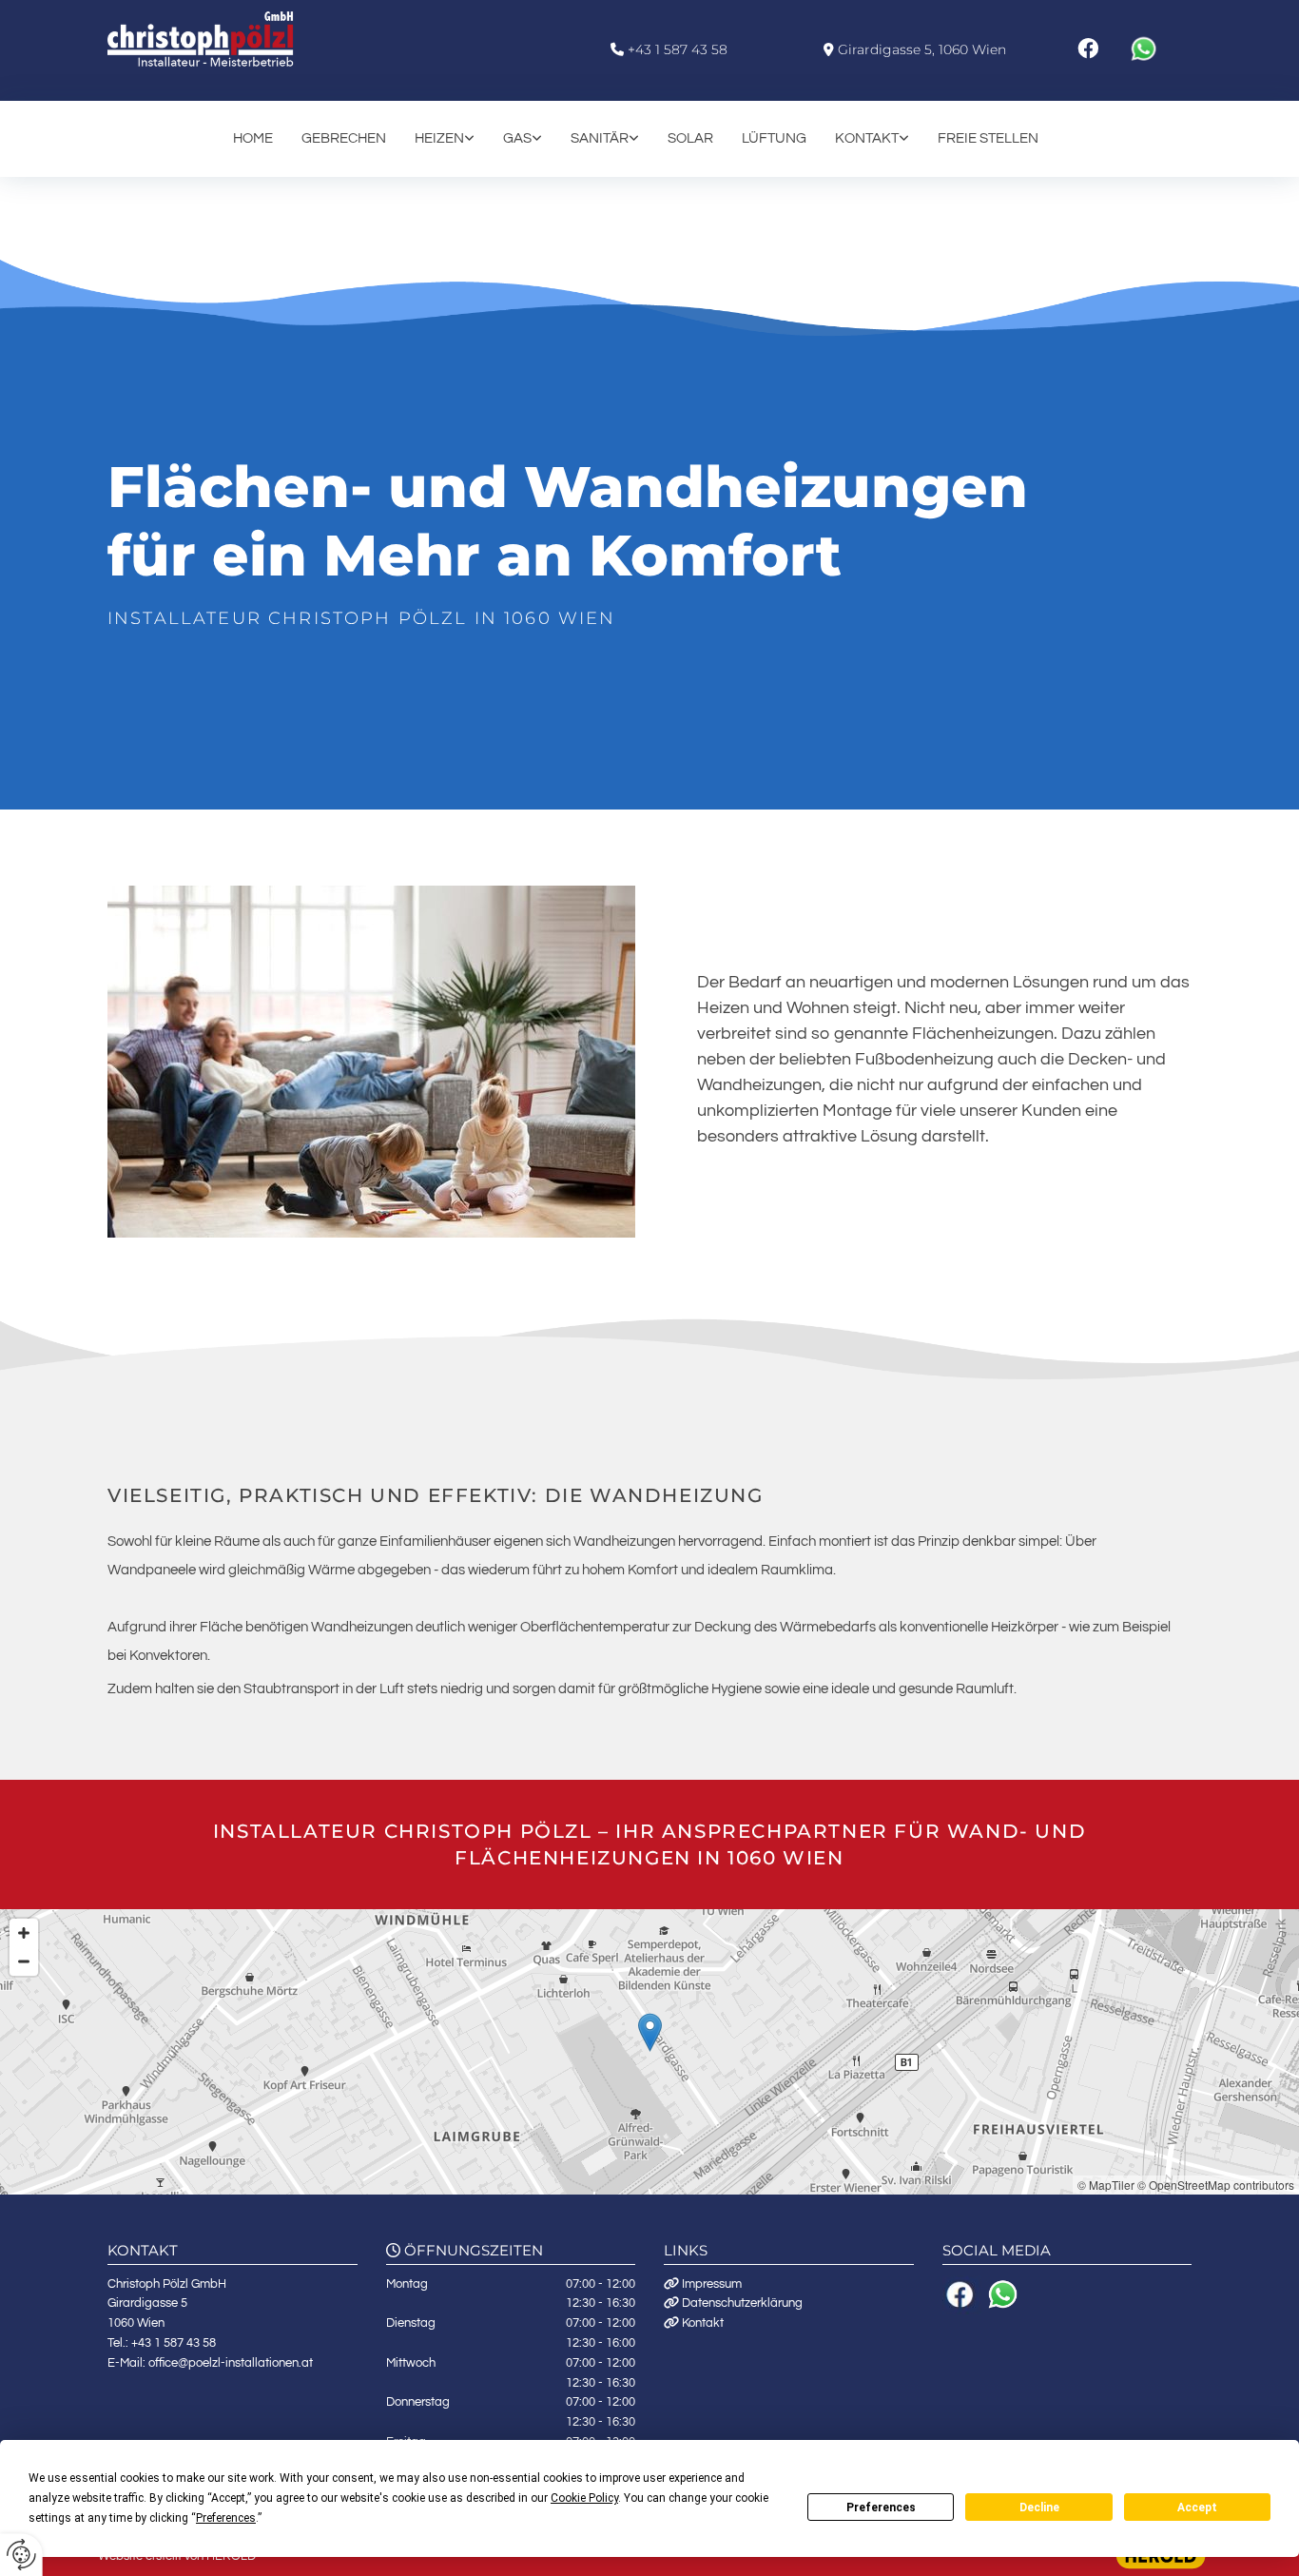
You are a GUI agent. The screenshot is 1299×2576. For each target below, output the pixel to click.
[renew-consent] (21, 2555)
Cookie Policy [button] (584, 2498)
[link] (459, 138)
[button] (650, 2032)
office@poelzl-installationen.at (231, 2363)
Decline (1039, 2508)
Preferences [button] (226, 2518)
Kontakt (867, 138)
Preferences (881, 2508)
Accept (1197, 2508)
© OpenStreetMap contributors (1216, 2185)
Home (253, 138)
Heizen (439, 138)
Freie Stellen (988, 138)
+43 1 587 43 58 (678, 49)
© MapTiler (1106, 2185)
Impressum (712, 2284)
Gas (517, 138)
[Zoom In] (24, 1933)
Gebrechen (344, 138)
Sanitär (600, 138)
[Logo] (233, 39)
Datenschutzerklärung (742, 2303)
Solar (690, 138)
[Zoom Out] (24, 1961)
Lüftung (774, 138)
